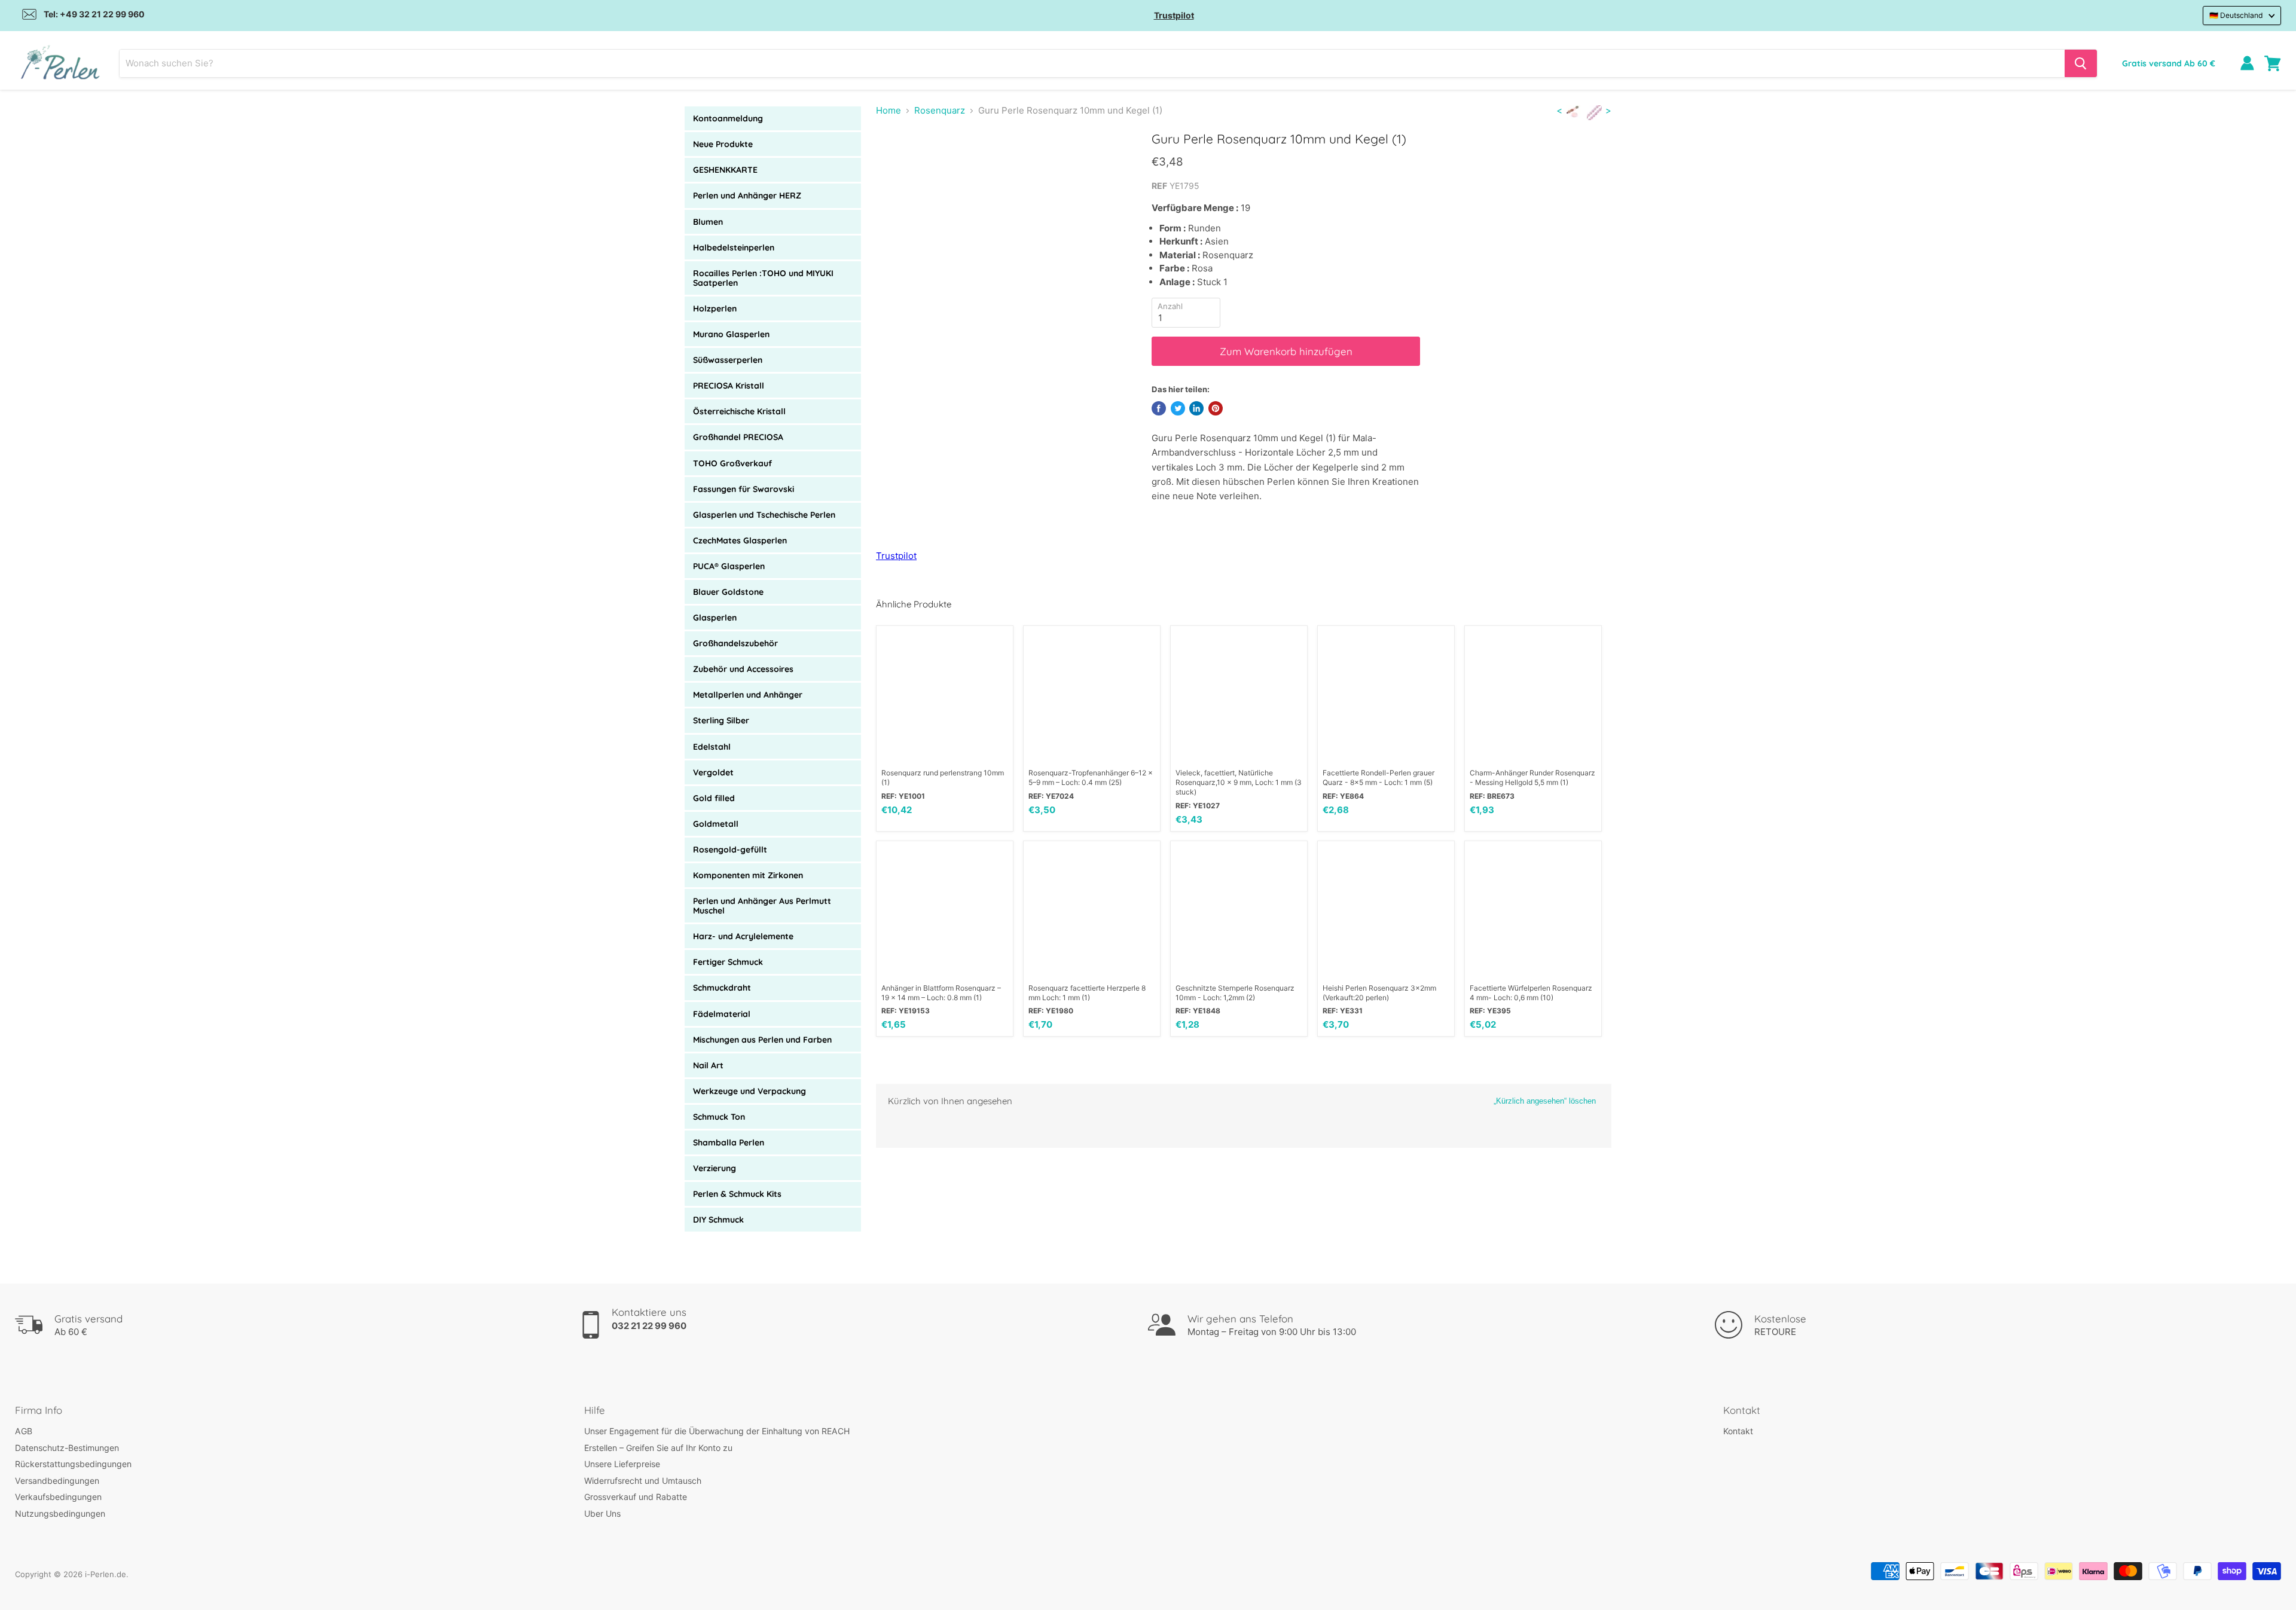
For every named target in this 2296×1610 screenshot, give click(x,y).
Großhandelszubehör (735, 643)
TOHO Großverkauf (732, 463)
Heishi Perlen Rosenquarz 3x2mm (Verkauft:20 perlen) (1379, 993)
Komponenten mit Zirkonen (748, 875)
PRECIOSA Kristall (729, 386)
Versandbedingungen (57, 1481)
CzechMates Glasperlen (740, 540)
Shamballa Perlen (729, 1142)
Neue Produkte (723, 144)
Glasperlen (715, 618)
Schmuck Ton (719, 1117)
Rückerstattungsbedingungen (73, 1464)
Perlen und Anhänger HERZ (747, 195)
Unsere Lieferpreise (622, 1464)
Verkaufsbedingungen (58, 1497)
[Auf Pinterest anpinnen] (1216, 408)
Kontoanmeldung (728, 118)
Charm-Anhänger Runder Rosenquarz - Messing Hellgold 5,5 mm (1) (1532, 777)
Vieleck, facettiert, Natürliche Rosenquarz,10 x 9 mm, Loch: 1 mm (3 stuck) (1239, 782)
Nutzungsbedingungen (60, 1513)
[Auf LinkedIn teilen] (1196, 408)
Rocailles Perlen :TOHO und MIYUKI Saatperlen (763, 278)
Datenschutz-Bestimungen (67, 1448)
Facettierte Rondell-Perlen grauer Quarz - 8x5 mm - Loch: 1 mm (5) (1378, 777)
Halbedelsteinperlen (734, 248)
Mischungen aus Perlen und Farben (762, 1040)
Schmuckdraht (722, 988)
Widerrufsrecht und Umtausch (643, 1481)
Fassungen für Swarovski (744, 489)
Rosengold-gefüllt (730, 850)
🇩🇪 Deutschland (2236, 15)
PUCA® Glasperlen (729, 566)
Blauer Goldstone (728, 592)
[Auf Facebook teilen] (1159, 408)
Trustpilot (1174, 15)
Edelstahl (712, 747)
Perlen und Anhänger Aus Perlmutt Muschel (762, 906)
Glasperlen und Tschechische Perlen (764, 515)
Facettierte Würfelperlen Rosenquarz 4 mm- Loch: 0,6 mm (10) (1531, 993)
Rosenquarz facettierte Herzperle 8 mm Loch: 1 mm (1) (1087, 993)
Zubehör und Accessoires (743, 669)
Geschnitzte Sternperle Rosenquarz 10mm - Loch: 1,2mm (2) (1235, 993)
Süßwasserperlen (728, 360)
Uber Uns (602, 1513)
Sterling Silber (721, 720)
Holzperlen (715, 308)
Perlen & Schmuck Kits (737, 1194)
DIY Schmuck (718, 1220)
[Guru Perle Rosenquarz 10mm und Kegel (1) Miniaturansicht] (898, 165)
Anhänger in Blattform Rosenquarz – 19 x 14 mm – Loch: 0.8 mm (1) (941, 993)
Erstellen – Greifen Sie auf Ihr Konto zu (658, 1448)
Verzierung (715, 1168)
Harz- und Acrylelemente (743, 936)
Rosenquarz (940, 110)
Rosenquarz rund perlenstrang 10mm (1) (943, 777)
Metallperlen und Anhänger (748, 695)
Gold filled (714, 798)
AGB (24, 1431)
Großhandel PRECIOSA (738, 437)
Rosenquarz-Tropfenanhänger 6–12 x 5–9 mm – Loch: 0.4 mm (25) (1091, 777)
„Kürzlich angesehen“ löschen (1545, 1101)
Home (889, 110)
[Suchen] (2081, 63)
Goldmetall (716, 824)
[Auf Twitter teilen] (1178, 408)
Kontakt (1738, 1431)
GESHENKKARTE (725, 170)
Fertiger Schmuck (728, 962)
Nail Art (708, 1065)
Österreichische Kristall (739, 411)
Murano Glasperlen (731, 334)
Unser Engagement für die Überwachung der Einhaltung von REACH (717, 1431)
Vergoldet (713, 772)
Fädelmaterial (722, 1014)
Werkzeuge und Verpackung (749, 1091)
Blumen (708, 222)
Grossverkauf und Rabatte (636, 1497)
